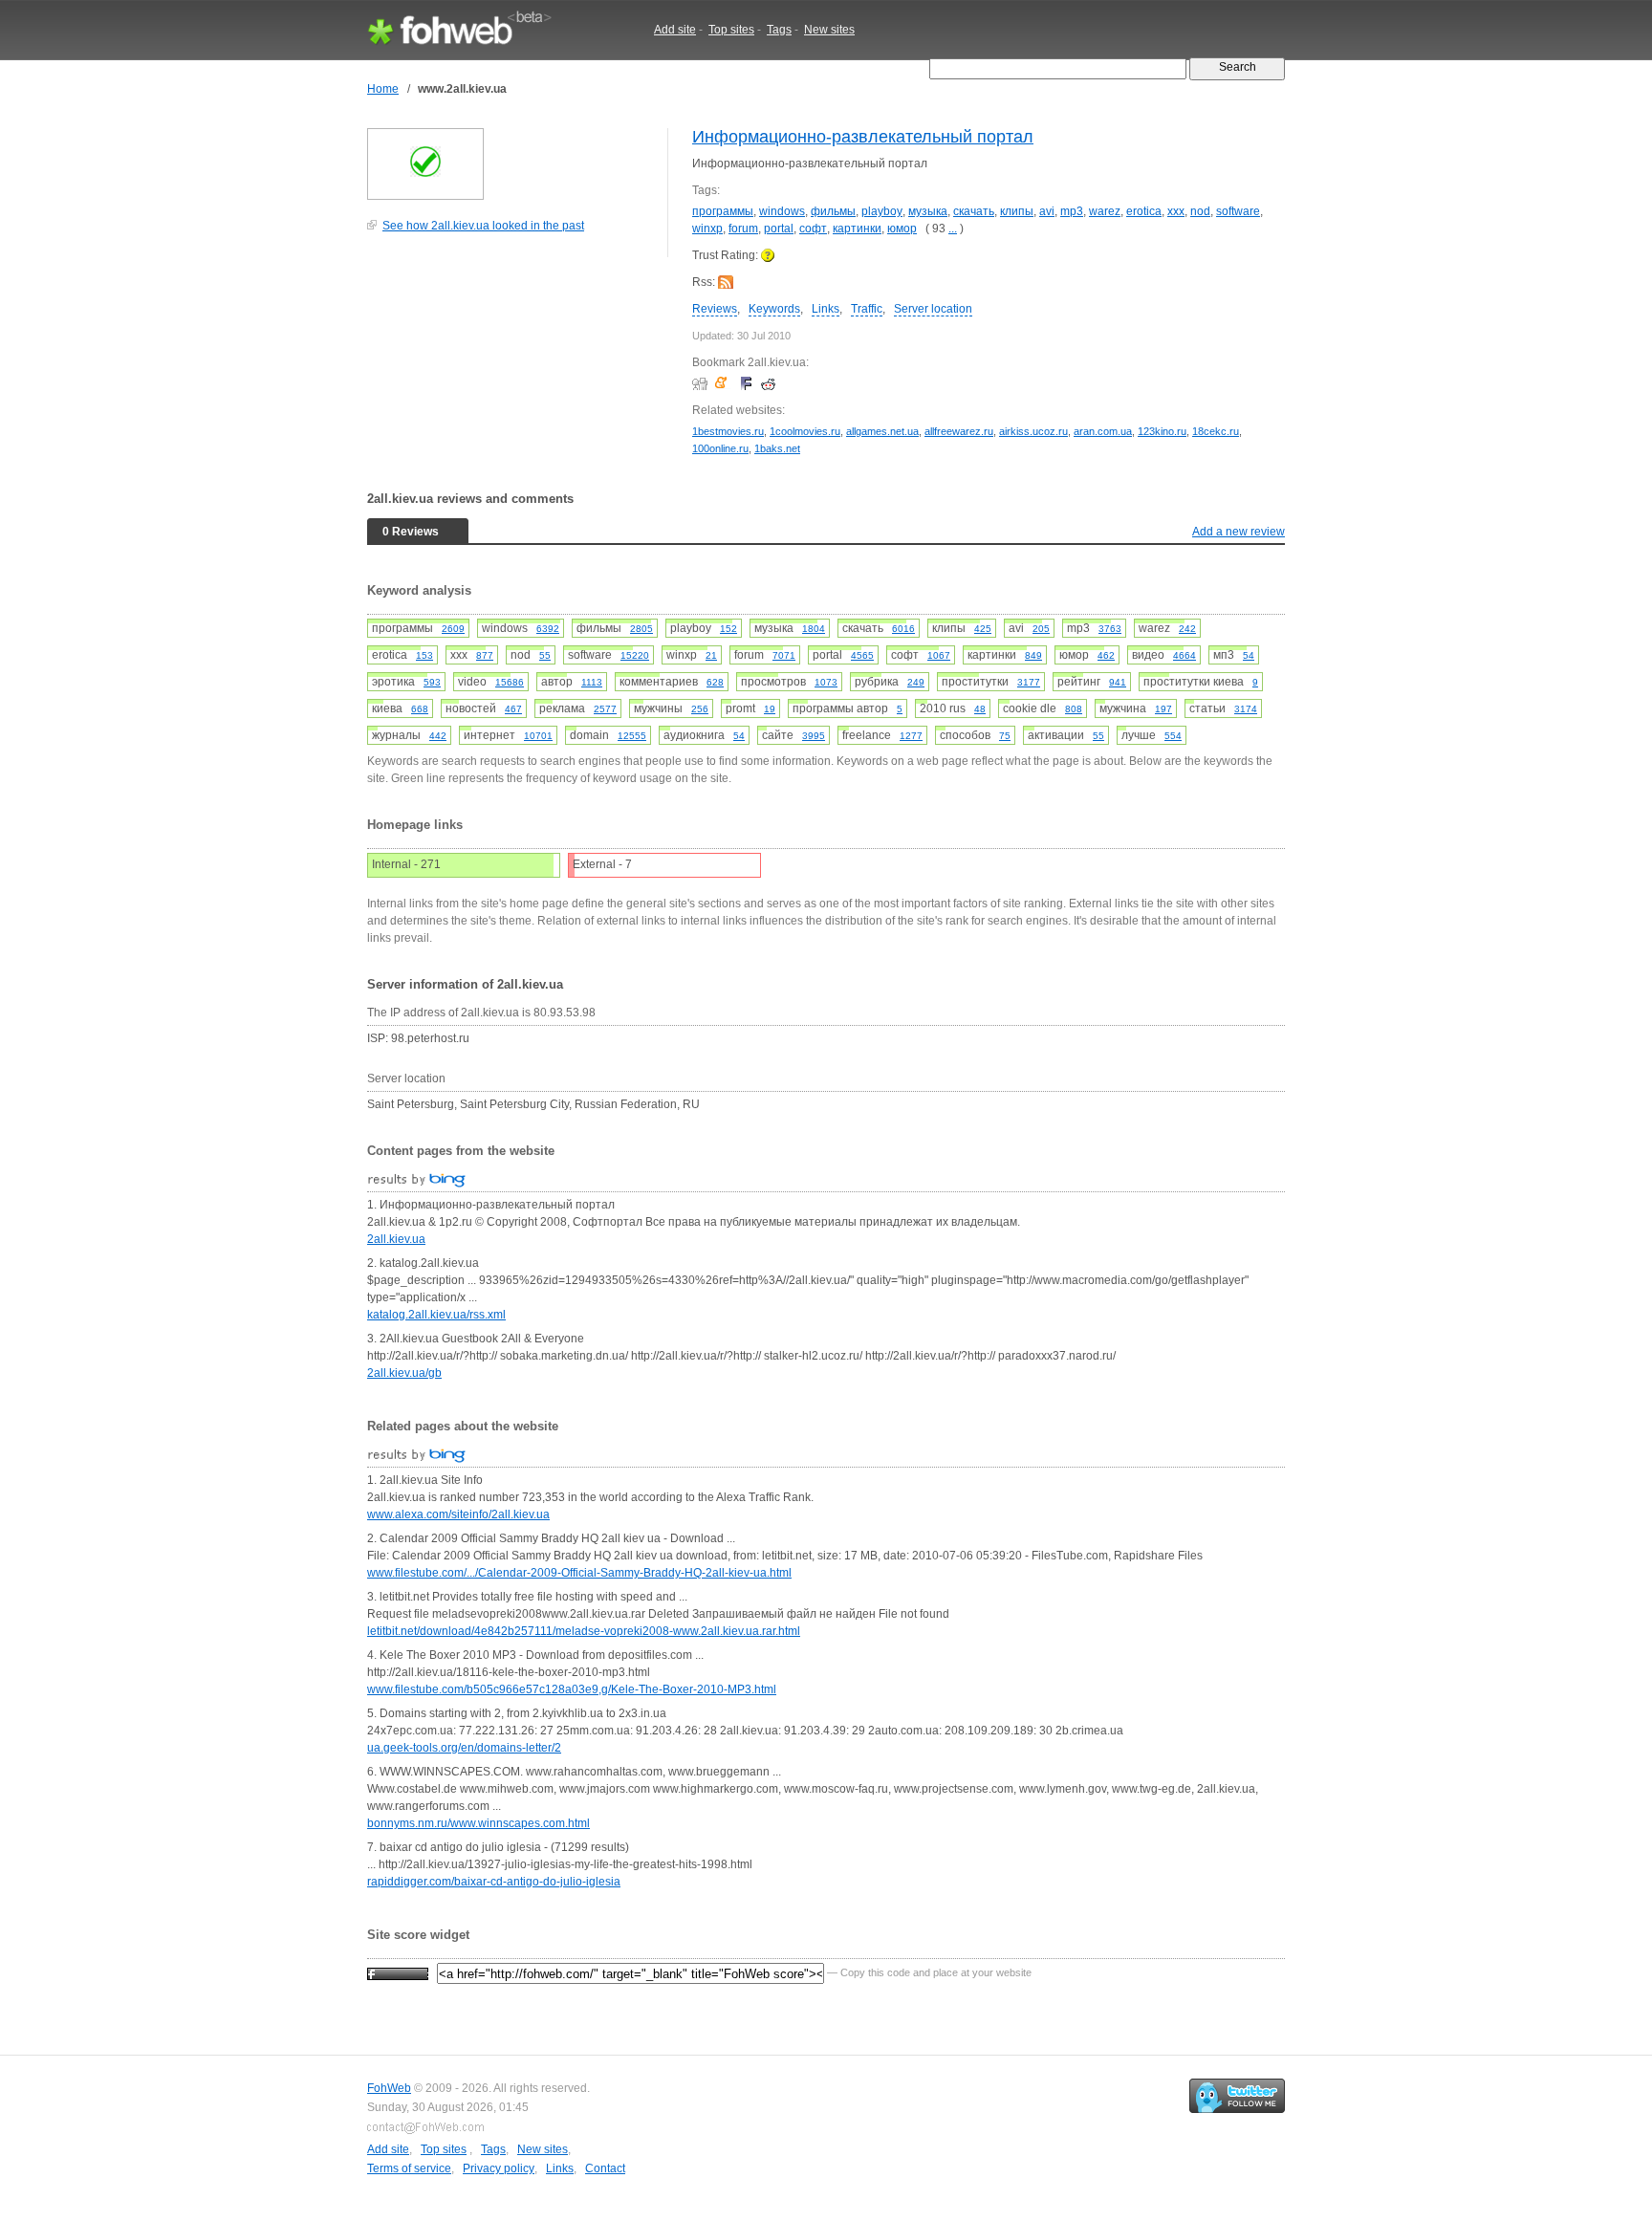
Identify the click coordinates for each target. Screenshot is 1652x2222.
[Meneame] (725, 383)
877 (485, 655)
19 (770, 709)
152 (728, 629)
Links (826, 309)
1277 (911, 736)
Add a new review (1239, 532)
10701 (538, 736)
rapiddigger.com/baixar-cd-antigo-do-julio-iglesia (494, 1882)
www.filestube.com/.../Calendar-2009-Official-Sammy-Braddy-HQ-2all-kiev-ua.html (579, 1573)
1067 (939, 655)
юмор (902, 229)
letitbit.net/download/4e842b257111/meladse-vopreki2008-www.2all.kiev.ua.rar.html (584, 1631)
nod (1200, 211)
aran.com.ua (1103, 431)
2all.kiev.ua (396, 1239)
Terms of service (409, 2168)
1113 (592, 682)
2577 (605, 709)
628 (715, 682)
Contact (605, 2168)
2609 (453, 629)
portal (779, 229)
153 (424, 655)
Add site (675, 30)
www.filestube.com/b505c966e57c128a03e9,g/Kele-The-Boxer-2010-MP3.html (572, 1689)
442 (438, 736)
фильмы (833, 211)
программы (723, 211)
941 (1118, 682)
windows (782, 211)
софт (813, 229)
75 (1005, 736)
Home (383, 89)
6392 (548, 629)
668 (420, 709)
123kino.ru (1162, 431)
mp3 (1072, 211)
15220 (635, 655)
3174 (1246, 709)
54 (1249, 655)
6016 (903, 629)
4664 (1185, 655)
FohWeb (389, 2088)
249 (916, 682)
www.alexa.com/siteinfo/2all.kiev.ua (458, 1514)
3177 (1029, 682)
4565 (862, 655)
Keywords (774, 309)
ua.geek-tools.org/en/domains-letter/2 (464, 1748)
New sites (829, 30)
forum (743, 229)
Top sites (731, 30)
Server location (933, 309)
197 (1163, 709)
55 (545, 655)
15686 (510, 682)
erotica (1144, 211)
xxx (1176, 211)
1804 (814, 629)
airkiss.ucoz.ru (1033, 431)
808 (1074, 709)
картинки (857, 229)
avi (1047, 211)
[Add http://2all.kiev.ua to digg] (702, 383)
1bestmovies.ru (728, 431)
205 (1041, 629)
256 (700, 709)
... (953, 229)
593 (432, 682)
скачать (974, 211)
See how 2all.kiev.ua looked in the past (483, 226)
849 (1033, 655)
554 (1173, 736)
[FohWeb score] (398, 1972)
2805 (641, 629)
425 (983, 629)
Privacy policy (499, 2168)
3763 (1110, 629)
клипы (1017, 211)
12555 (632, 736)
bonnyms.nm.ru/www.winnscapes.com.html (478, 1823)
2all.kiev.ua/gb (404, 1373)
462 (1106, 655)
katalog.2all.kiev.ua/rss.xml (436, 1315)
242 (1187, 629)
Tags (779, 30)
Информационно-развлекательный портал (863, 137)
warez (1105, 211)
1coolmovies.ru (805, 431)
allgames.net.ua (882, 431)
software (1238, 211)
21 (711, 655)
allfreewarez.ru (959, 431)
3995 (814, 736)
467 (513, 709)
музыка (928, 211)
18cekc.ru (1216, 431)
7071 (784, 655)
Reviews (715, 309)
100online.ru (720, 448)
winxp (707, 229)
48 (980, 709)
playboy (882, 211)
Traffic (867, 309)
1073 (826, 682)
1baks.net (777, 448)
